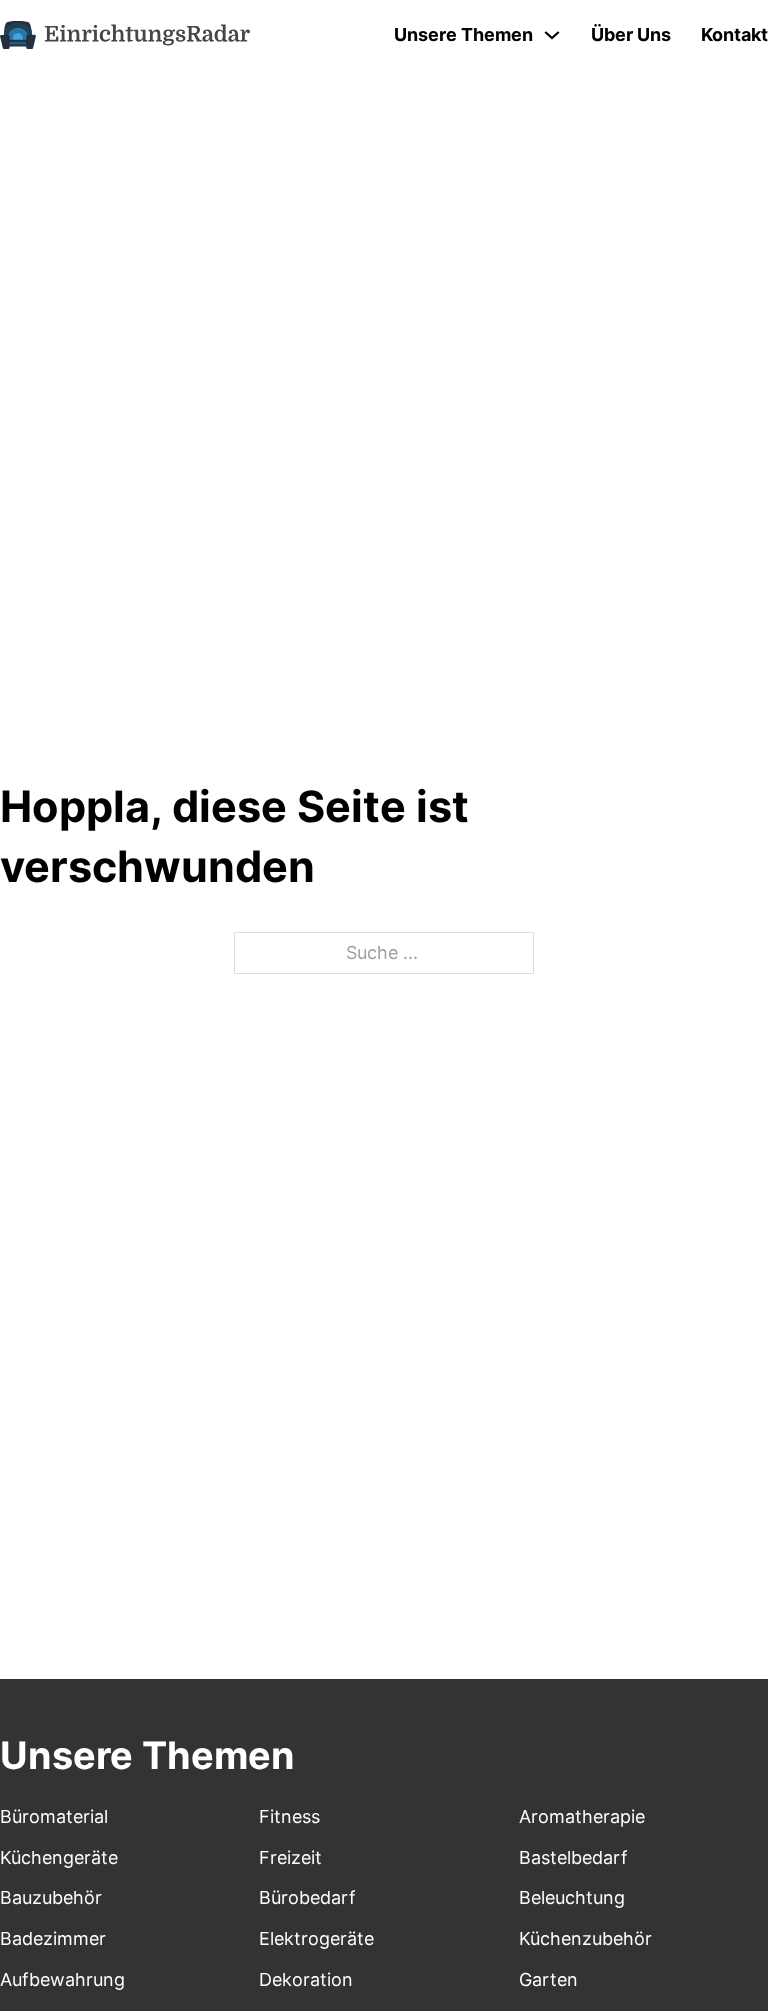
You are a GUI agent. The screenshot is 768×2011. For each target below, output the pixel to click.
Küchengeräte (59, 1857)
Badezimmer (53, 1938)
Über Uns (631, 34)
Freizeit (290, 1857)
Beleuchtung (572, 1897)
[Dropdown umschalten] (552, 35)
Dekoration (306, 1979)
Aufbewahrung (62, 1979)
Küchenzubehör (585, 1938)
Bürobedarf (307, 1897)
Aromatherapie (582, 1816)
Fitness (289, 1816)
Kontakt (734, 34)
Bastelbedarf (573, 1857)
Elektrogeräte (316, 1938)
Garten (548, 1979)
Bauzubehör (51, 1897)
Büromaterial (54, 1816)
